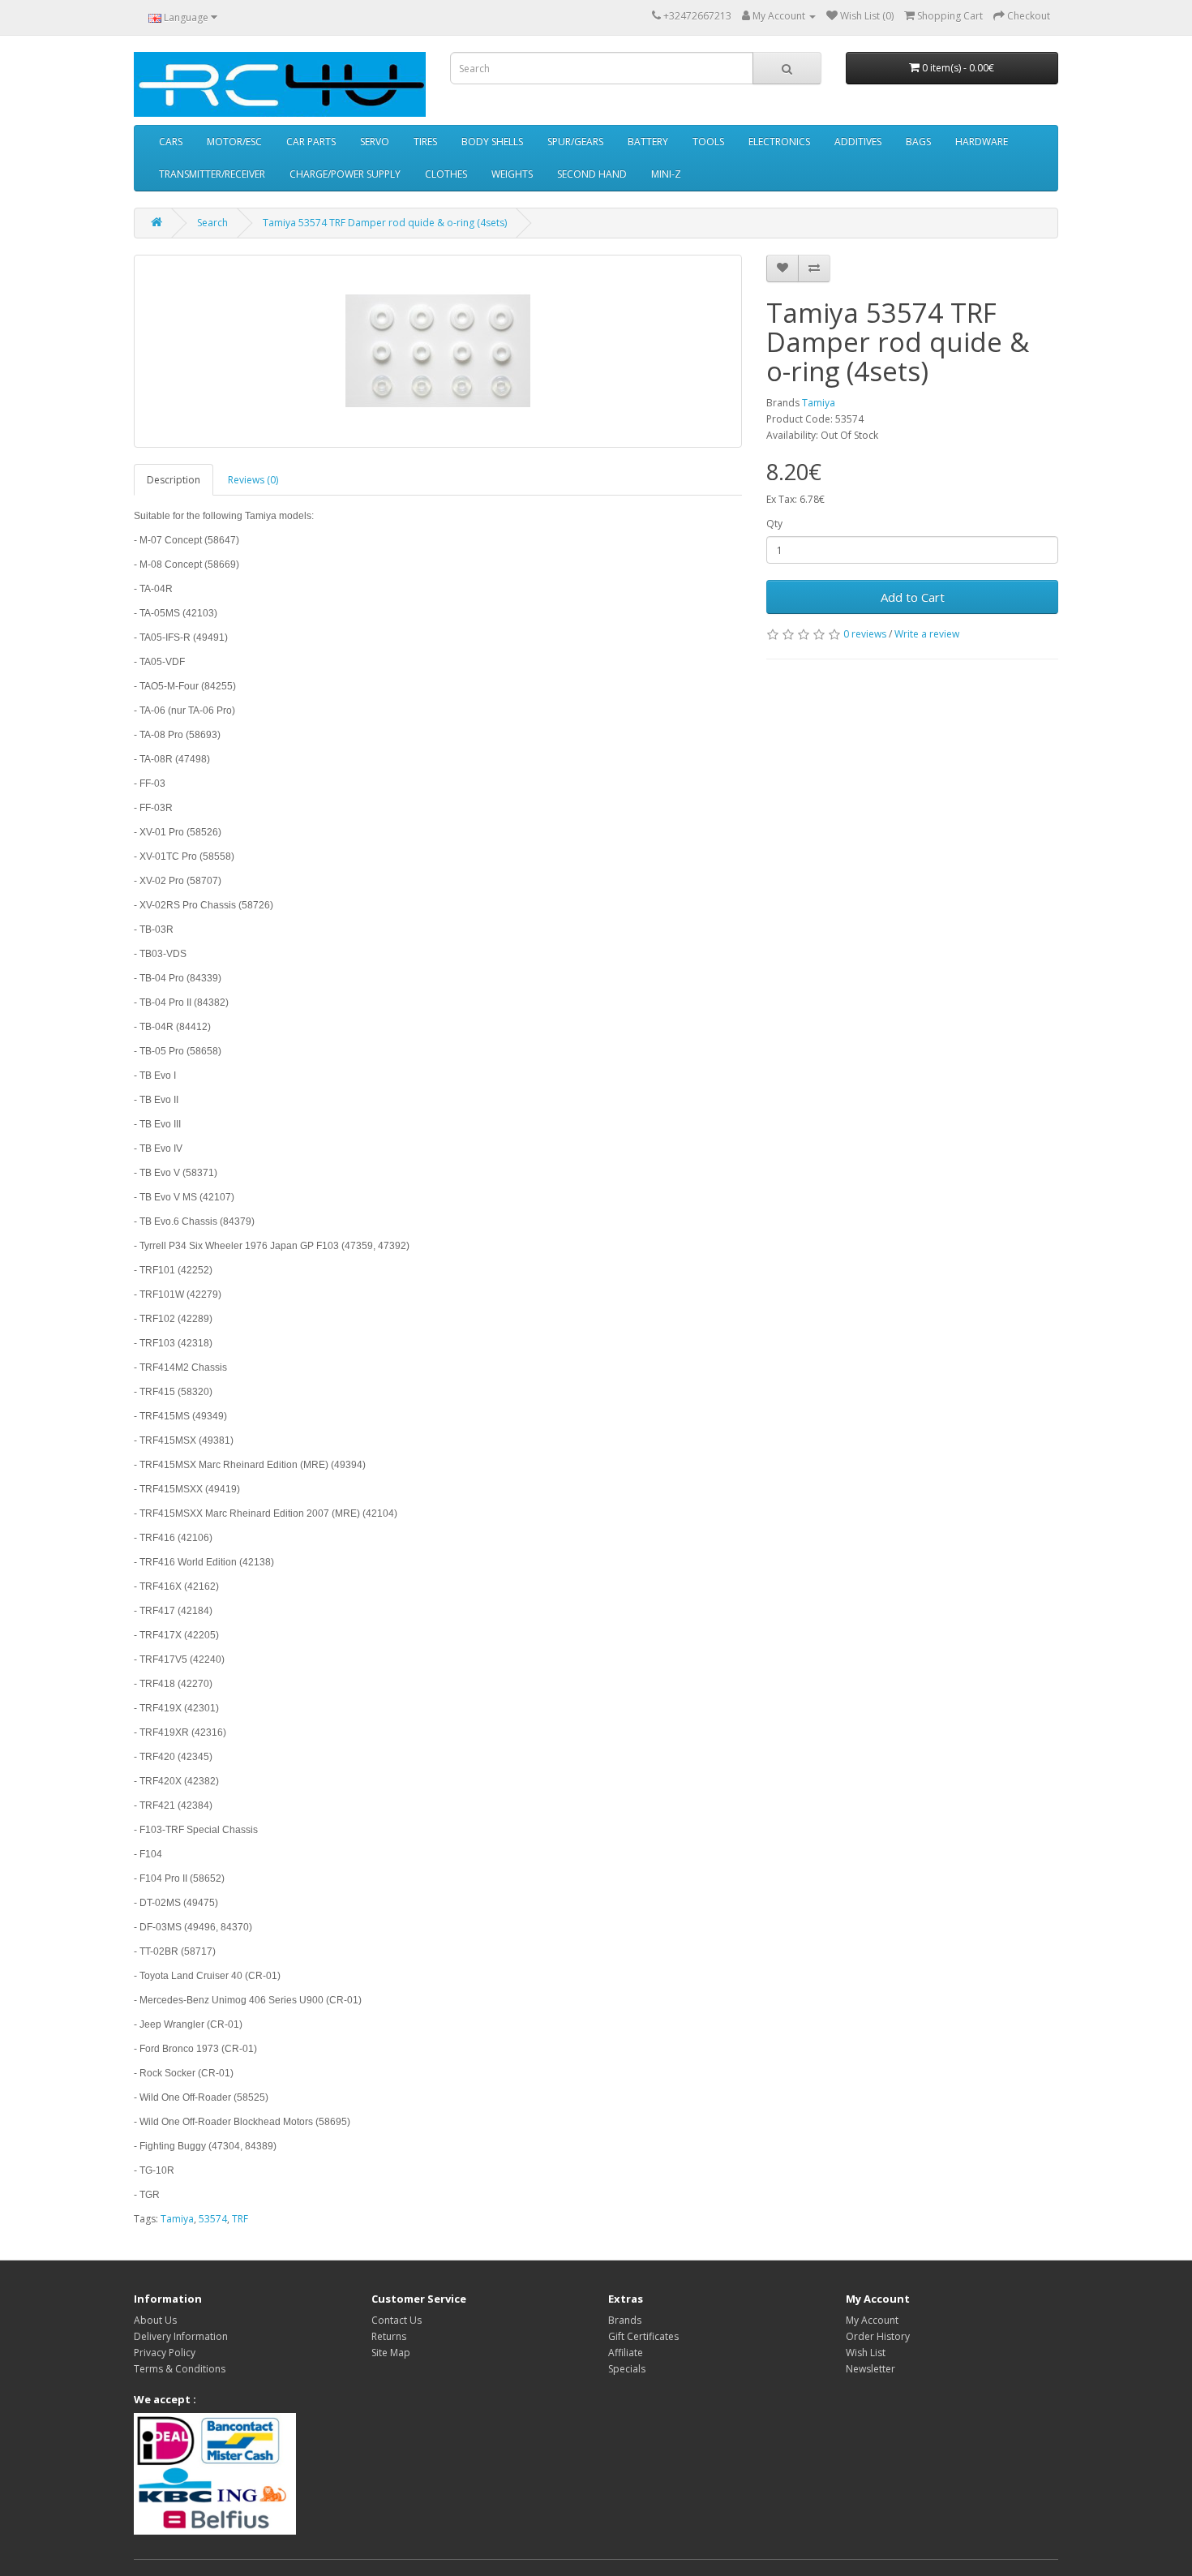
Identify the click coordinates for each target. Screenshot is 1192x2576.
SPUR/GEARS (575, 142)
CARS (171, 142)
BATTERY (648, 142)
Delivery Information (181, 2336)
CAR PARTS (311, 142)
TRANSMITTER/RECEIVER (212, 174)
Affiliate (626, 2353)
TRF (240, 2219)
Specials (627, 2369)
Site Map (391, 2353)
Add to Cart (913, 597)
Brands (625, 2320)
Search (212, 223)
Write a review (927, 634)
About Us (155, 2320)
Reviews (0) (253, 480)
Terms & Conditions (180, 2369)
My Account (872, 2320)
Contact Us (397, 2320)
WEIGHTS (512, 174)
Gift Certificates (643, 2336)
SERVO (375, 142)
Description (174, 480)
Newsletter (870, 2369)
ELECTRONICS (779, 142)
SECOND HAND (592, 174)
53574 (213, 2219)
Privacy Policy (165, 2353)
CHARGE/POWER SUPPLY (345, 174)
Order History (878, 2336)
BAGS (918, 142)
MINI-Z (666, 174)
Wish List (866, 2353)
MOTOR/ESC (234, 142)
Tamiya (819, 403)
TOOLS (708, 142)
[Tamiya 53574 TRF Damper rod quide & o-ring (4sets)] (438, 351)
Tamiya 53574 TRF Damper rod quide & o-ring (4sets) (385, 223)
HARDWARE (982, 142)
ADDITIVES (858, 142)
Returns (389, 2336)
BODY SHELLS (492, 142)
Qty (774, 524)
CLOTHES (446, 174)
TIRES (425, 142)
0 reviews (865, 634)
